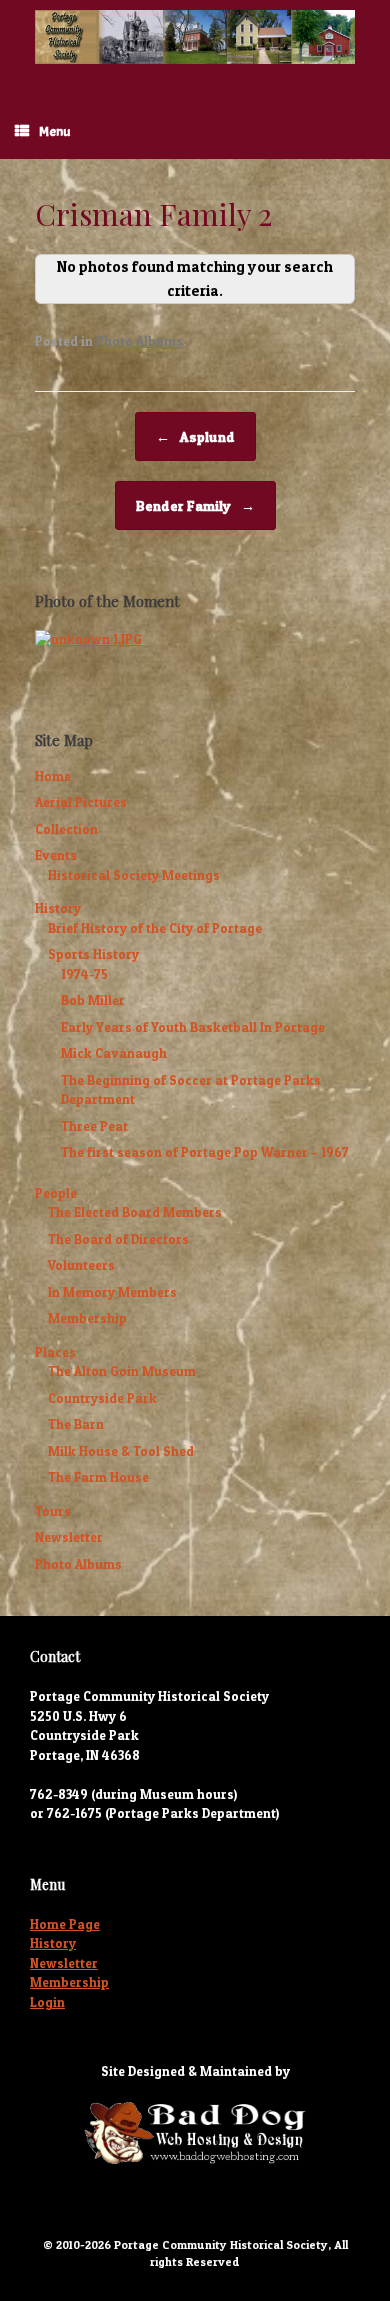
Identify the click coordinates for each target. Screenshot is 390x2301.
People (56, 1193)
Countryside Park (102, 1398)
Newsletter (69, 1537)
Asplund (195, 436)
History (58, 908)
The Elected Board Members (135, 1212)
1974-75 (84, 974)
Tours (53, 1511)
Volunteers (81, 1265)
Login (47, 2002)
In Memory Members (112, 1292)
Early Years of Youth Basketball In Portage (193, 1027)
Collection (66, 829)
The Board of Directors (118, 1239)
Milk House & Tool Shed (121, 1451)
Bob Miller (93, 1000)
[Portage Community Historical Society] (195, 37)
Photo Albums (139, 341)
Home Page (65, 1924)
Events (56, 855)
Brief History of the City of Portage (155, 928)
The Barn (76, 1424)
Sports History (93, 954)
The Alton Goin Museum (122, 1371)
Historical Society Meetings (134, 875)
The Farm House (98, 1477)
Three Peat (94, 1126)
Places (55, 1352)
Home (53, 776)
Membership (87, 1318)
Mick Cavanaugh (114, 1053)
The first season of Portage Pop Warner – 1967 (205, 1152)
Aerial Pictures (81, 802)
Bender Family (195, 505)
